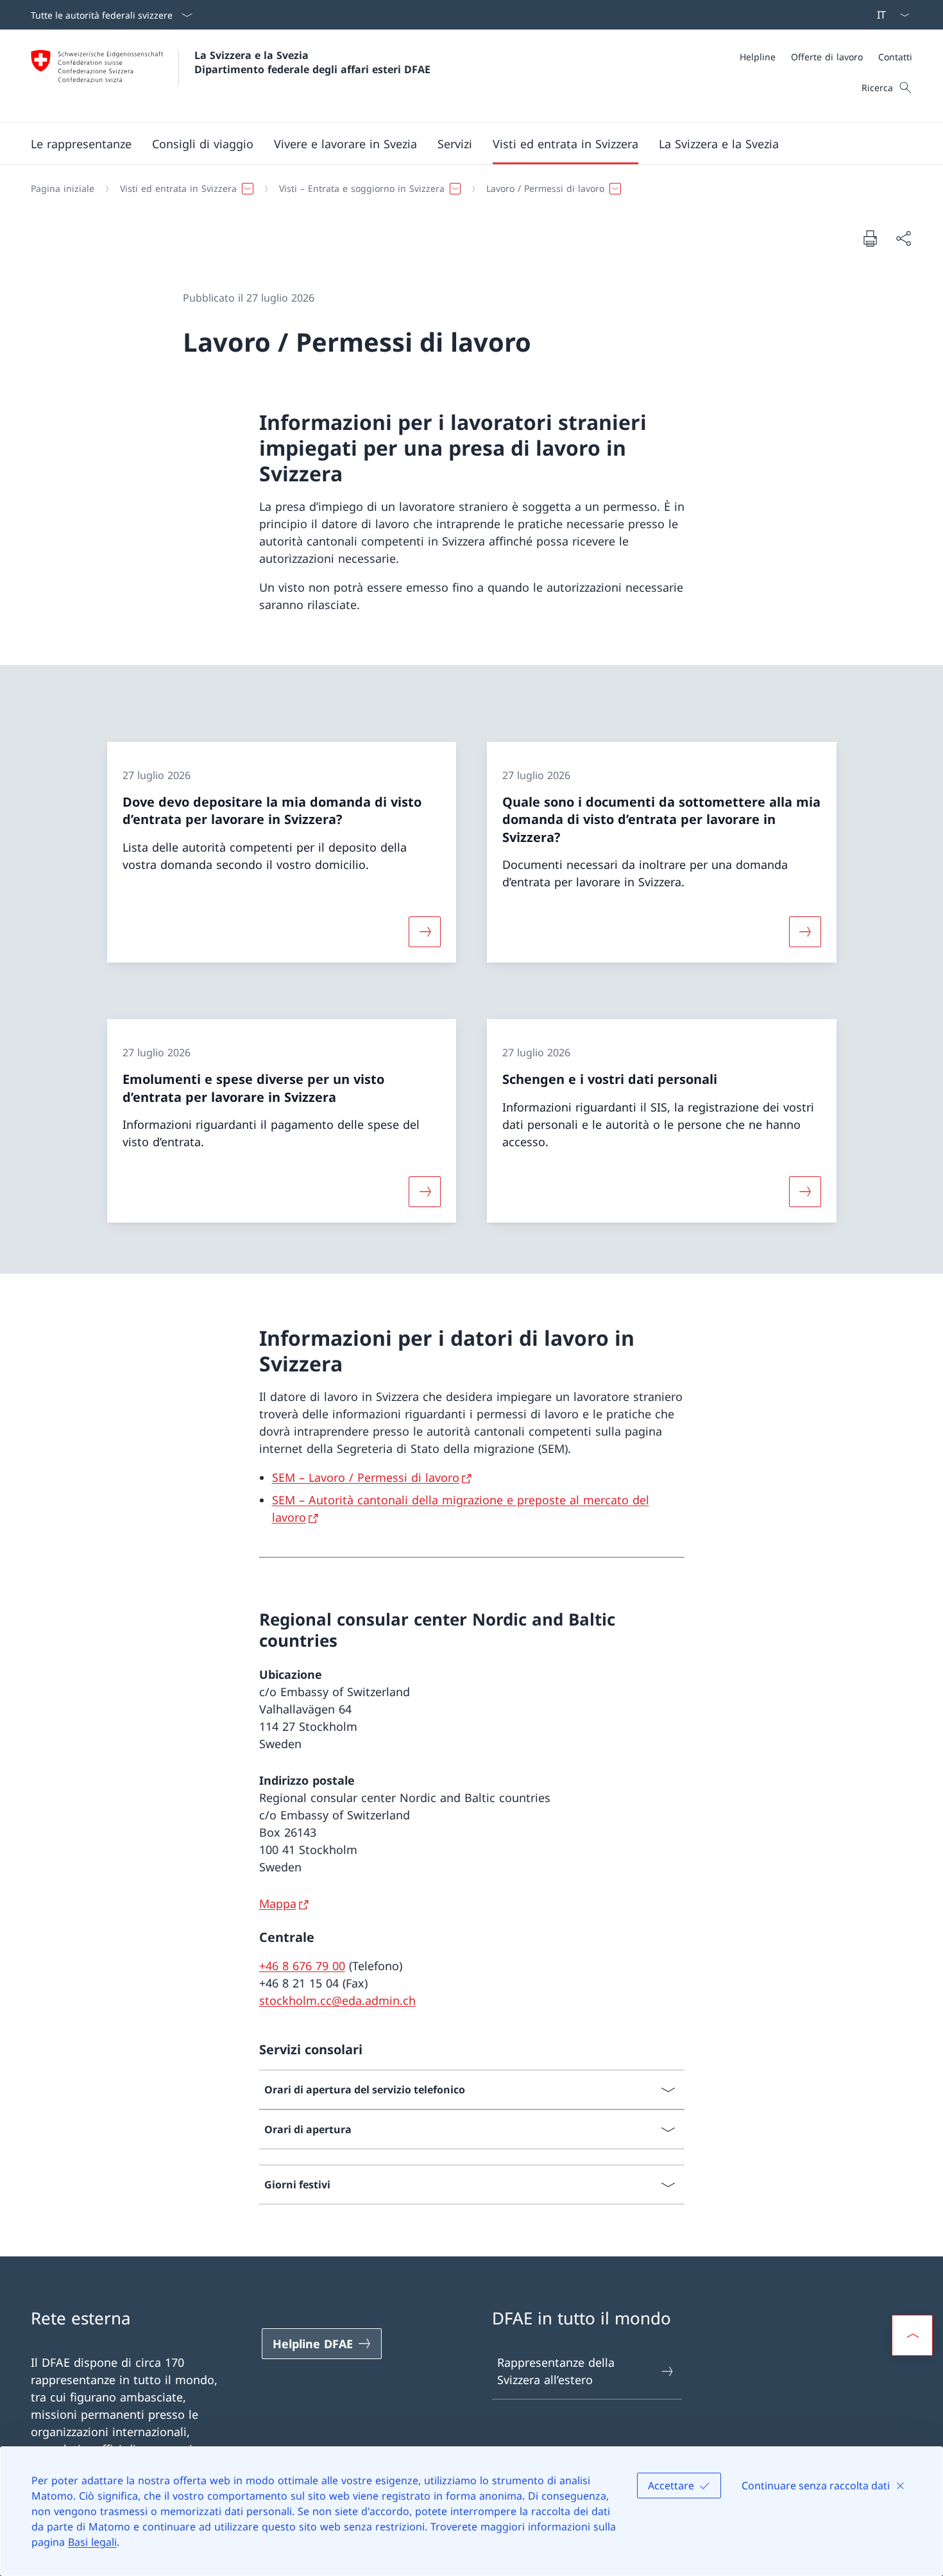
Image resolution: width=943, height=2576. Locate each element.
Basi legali (92, 2542)
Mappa (278, 1903)
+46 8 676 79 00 (302, 1966)
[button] (81, 144)
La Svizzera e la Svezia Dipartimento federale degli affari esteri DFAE (312, 62)
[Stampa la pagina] (870, 238)
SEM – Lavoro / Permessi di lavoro (366, 1477)
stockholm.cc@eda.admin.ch (337, 2000)
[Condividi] (903, 238)
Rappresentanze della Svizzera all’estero (556, 2371)
